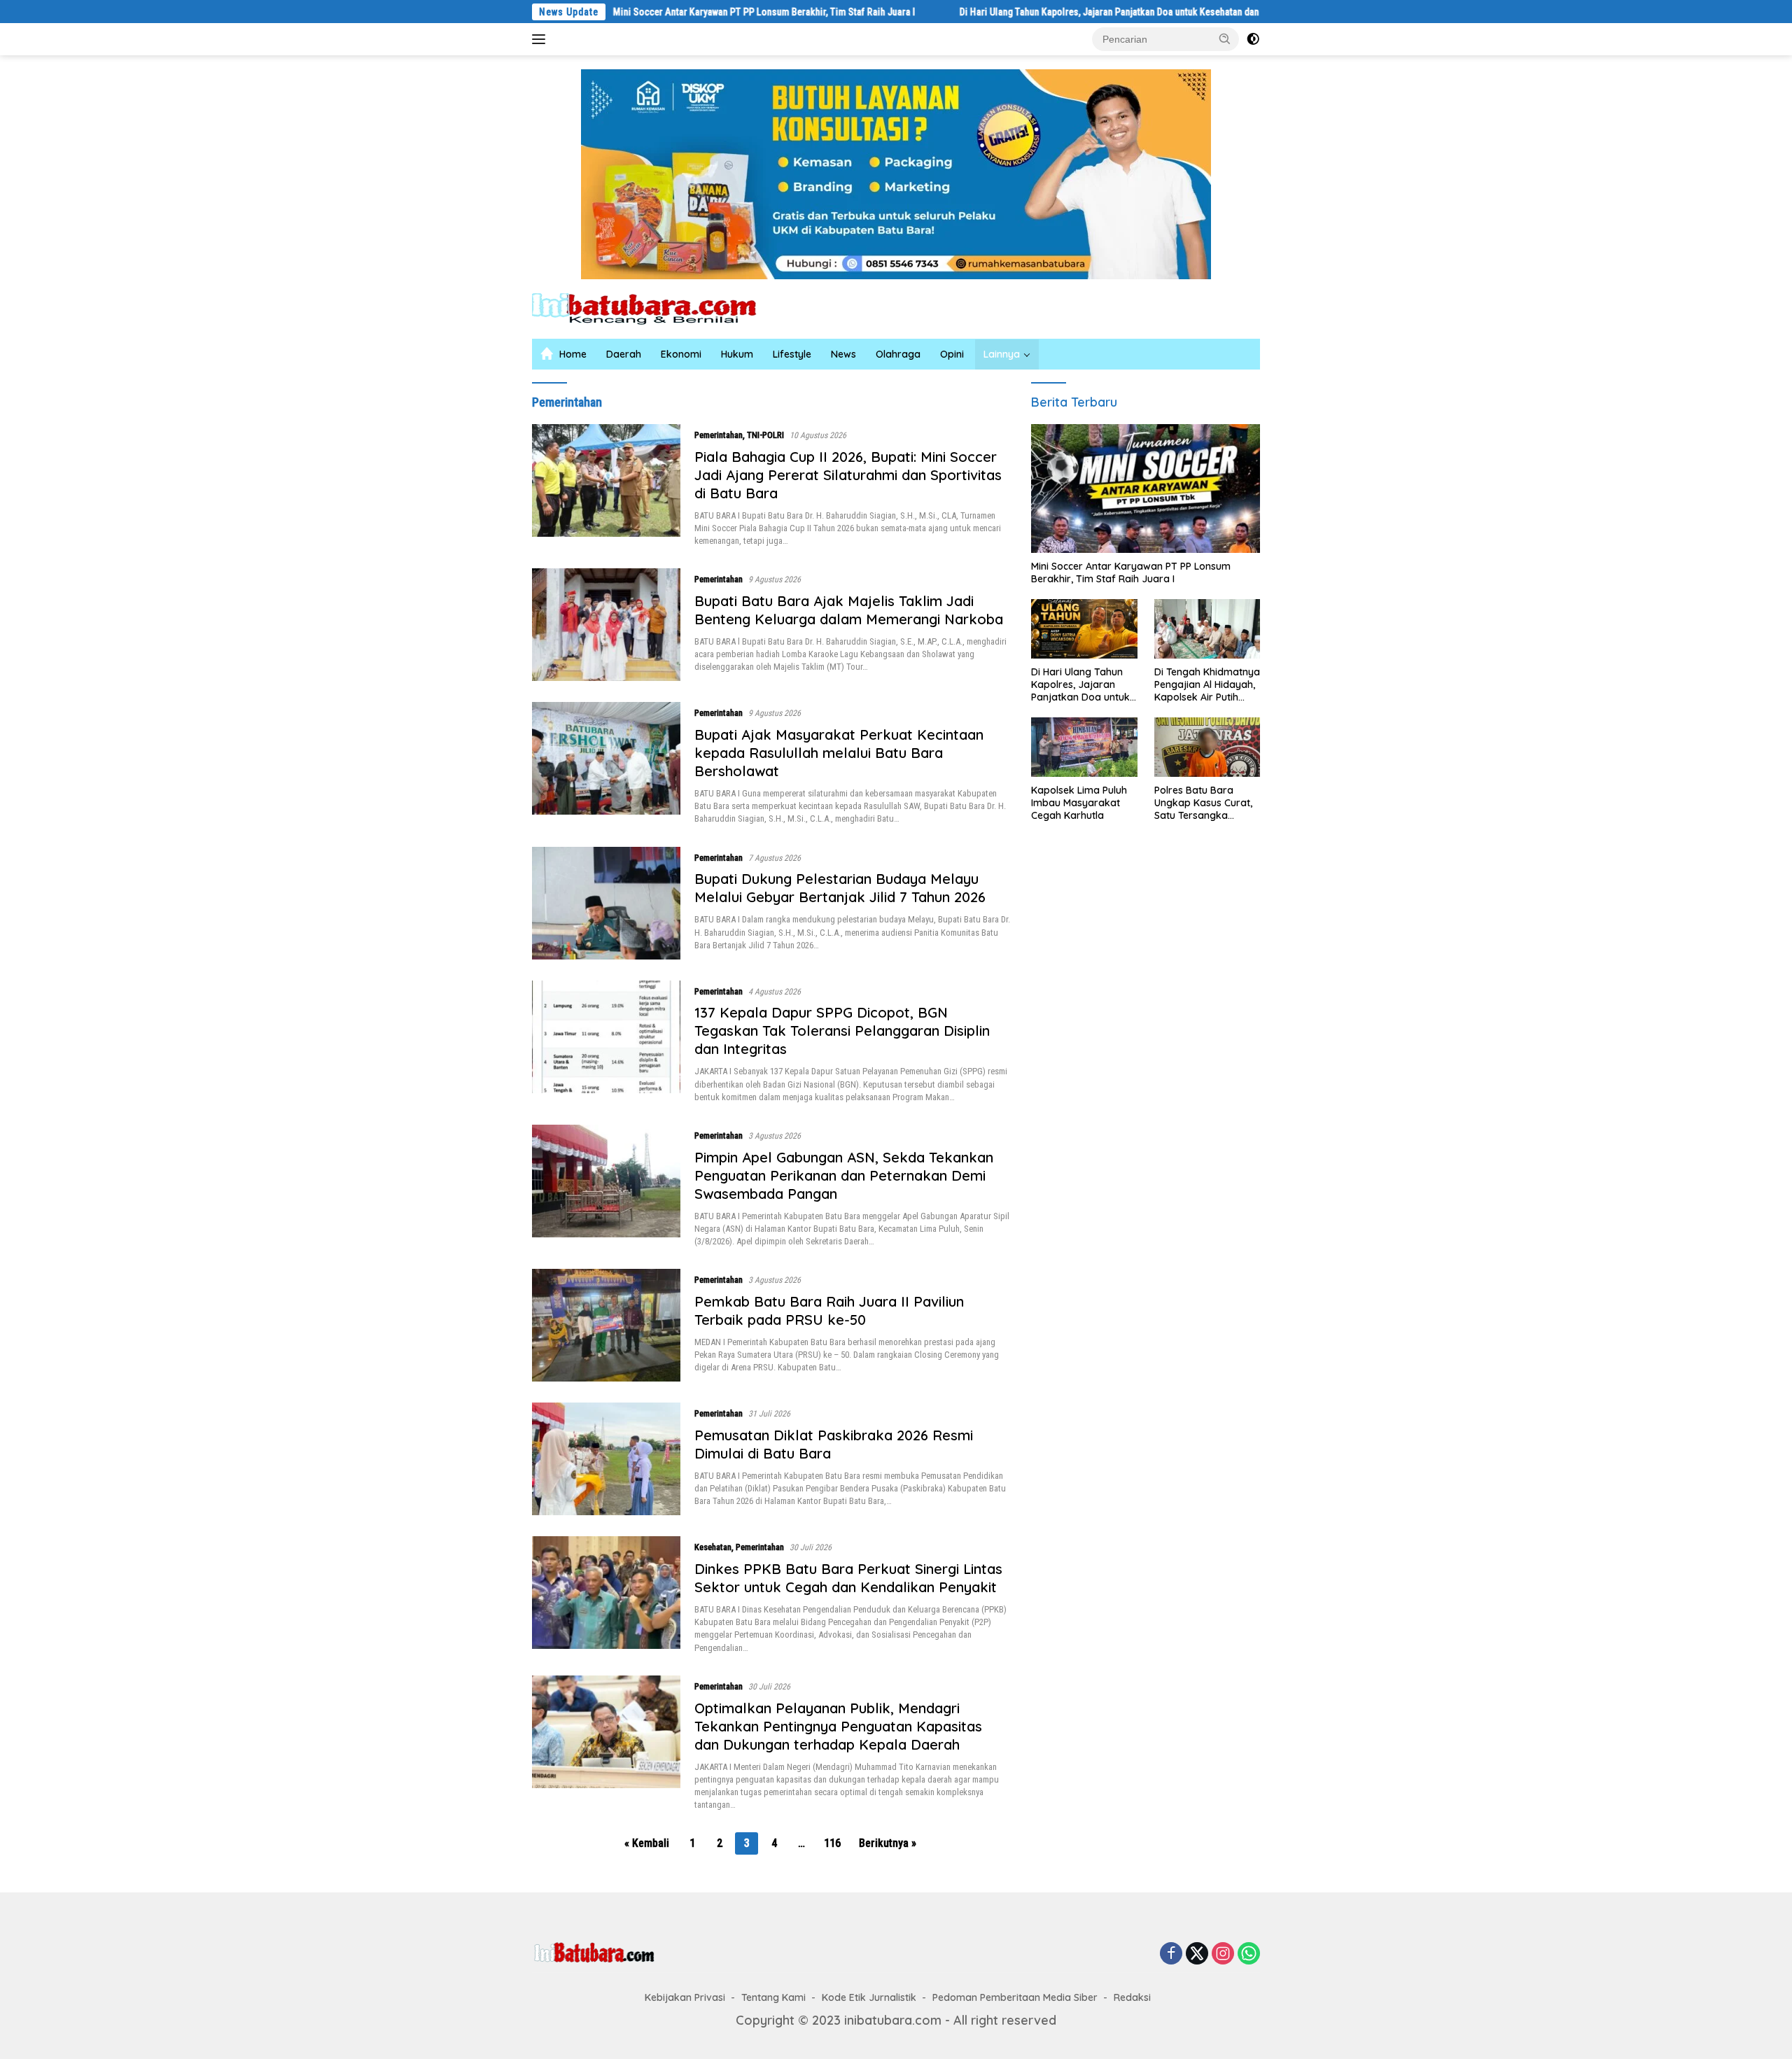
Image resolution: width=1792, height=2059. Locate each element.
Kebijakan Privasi (685, 1997)
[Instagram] (1223, 1954)
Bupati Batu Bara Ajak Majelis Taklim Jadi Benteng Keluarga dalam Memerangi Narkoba (849, 610)
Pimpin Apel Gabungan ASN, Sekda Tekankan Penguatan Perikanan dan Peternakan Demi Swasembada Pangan (844, 1175)
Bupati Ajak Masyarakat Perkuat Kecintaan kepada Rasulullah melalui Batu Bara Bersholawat (839, 753)
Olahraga (898, 354)
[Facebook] (1171, 1954)
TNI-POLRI (765, 435)
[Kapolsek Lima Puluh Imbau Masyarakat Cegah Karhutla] (1084, 747)
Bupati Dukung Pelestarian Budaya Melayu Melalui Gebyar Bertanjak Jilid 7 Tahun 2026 (840, 888)
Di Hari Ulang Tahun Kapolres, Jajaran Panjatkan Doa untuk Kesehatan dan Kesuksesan (1049, 12)
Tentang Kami (773, 1997)
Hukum (737, 354)
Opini (952, 354)
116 (832, 1843)
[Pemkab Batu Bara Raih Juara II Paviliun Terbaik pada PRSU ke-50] (606, 1325)
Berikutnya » (888, 1843)
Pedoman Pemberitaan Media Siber (1015, 1997)
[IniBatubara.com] (654, 308)
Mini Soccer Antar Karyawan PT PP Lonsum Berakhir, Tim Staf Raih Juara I (678, 12)
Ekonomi (681, 354)
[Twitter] (1197, 1954)
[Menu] (541, 39)
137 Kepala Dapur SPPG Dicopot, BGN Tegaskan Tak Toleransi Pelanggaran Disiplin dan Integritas (842, 1031)
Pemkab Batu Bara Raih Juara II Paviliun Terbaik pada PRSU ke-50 (829, 1310)
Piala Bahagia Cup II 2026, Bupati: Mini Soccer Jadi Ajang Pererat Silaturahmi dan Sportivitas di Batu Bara (848, 475)
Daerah (624, 354)
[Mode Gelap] (1253, 39)
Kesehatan (713, 1547)
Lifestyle (792, 354)
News (843, 354)
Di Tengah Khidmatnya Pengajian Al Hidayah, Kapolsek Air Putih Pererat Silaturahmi (1207, 685)
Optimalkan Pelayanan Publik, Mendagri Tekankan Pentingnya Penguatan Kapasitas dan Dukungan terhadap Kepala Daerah (838, 1726)
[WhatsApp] (1249, 1954)
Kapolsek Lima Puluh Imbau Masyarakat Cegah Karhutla (1079, 803)
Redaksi (1132, 1997)
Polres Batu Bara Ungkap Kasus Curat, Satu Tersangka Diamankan (1203, 803)
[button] (1225, 38)
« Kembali (647, 1843)
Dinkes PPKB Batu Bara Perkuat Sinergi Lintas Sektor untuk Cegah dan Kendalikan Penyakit (848, 1578)
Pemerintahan (719, 435)
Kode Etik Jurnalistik (869, 1997)
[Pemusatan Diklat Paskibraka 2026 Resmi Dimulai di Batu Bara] (606, 1459)
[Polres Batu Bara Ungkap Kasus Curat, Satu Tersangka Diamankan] (1207, 747)
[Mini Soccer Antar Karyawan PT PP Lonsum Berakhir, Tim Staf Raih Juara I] (1146, 489)
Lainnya (1002, 354)
